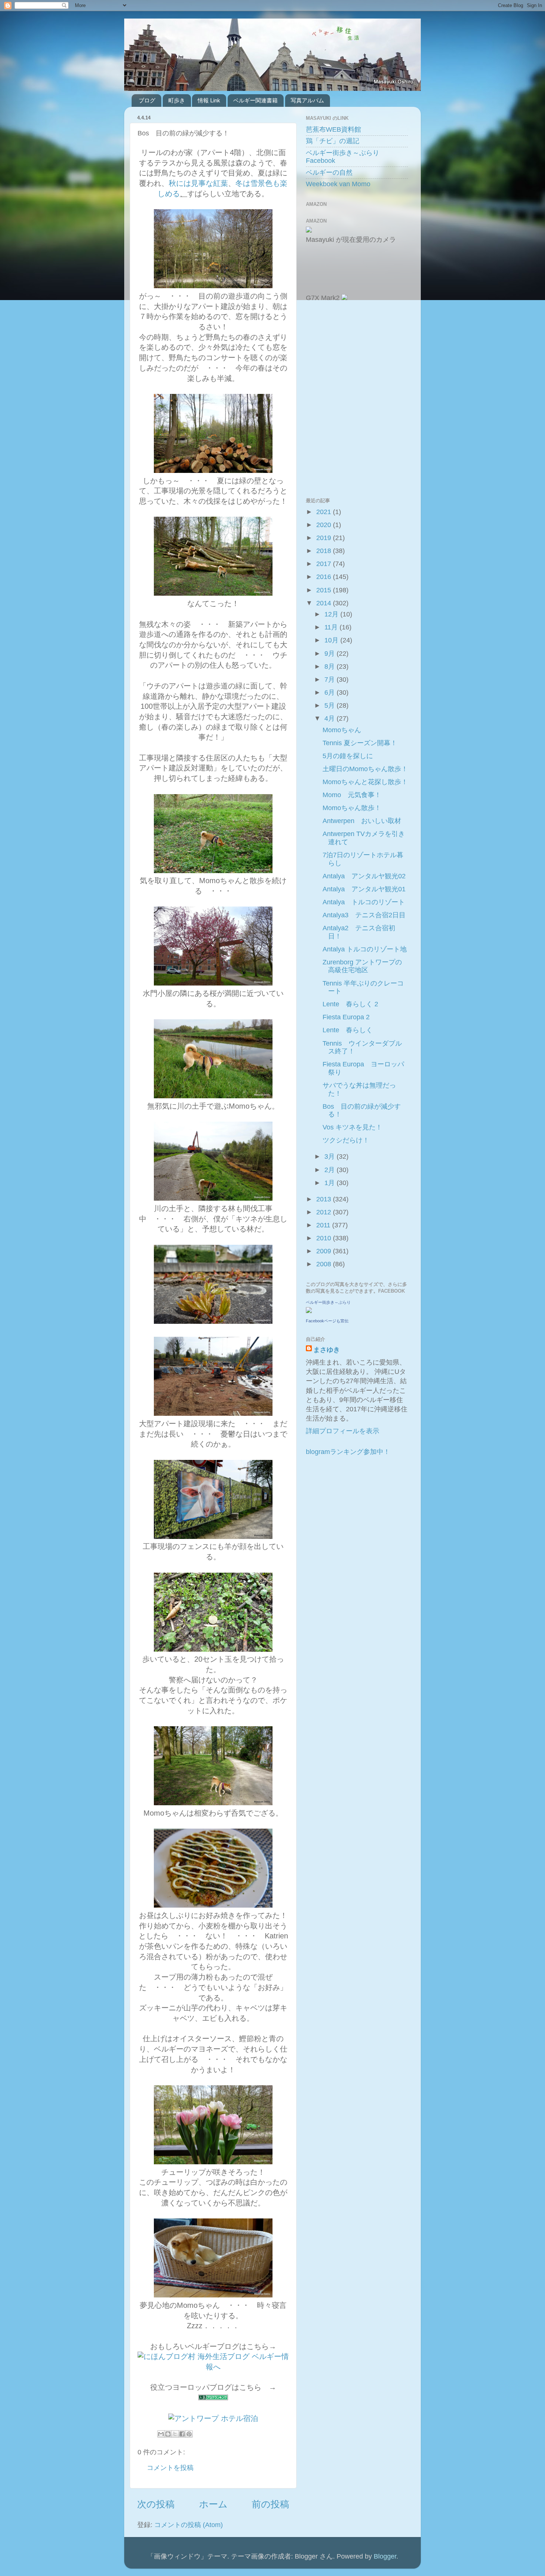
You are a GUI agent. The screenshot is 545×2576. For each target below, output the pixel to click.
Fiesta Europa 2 (346, 1017)
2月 (331, 1170)
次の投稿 (156, 2504)
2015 (325, 590)
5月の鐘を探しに (348, 756)
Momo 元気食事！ (352, 795)
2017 (325, 564)
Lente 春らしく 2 (350, 1004)
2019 (325, 538)
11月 (332, 627)
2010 (325, 1238)
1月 (331, 1183)
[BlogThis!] (168, 2434)
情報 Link (209, 100)
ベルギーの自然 (329, 172)
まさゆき (327, 1350)
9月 (331, 654)
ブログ (147, 100)
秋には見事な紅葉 (198, 183)
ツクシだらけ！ (346, 1140)
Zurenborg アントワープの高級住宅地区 (362, 966)
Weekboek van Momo (338, 184)
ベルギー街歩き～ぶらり (328, 1302)
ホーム (213, 2504)
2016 (325, 577)
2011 (324, 1225)
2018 (325, 551)
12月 (332, 614)
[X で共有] (175, 2434)
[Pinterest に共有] (189, 2434)
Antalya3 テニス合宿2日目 (364, 915)
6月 (331, 692)
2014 (325, 603)
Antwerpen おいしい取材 (362, 821)
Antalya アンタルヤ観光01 (364, 889)
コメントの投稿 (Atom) (189, 2525)
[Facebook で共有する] (182, 2434)
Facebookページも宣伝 (327, 1321)
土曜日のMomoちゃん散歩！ (365, 769)
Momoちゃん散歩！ (352, 808)
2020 (325, 525)
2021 (325, 512)
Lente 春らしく (348, 1030)
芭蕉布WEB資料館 (333, 129)
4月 (331, 718)
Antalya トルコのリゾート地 (365, 949)
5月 (331, 705)
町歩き (177, 100)
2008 (325, 1264)
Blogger (385, 2556)
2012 (325, 1212)
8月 (331, 667)
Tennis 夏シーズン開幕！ (360, 743)
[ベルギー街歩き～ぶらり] (309, 1311)
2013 (325, 1199)
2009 (325, 1251)
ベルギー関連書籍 (255, 100)
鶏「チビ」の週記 (333, 141)
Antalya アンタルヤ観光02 (364, 876)
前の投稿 (270, 2504)
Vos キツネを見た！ (352, 1127)
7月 (331, 680)
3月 (331, 1157)
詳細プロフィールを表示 (343, 1431)
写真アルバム (307, 100)
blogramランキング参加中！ (348, 1452)
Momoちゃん (342, 730)
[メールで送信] (161, 2434)
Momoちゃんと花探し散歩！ (365, 782)
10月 (332, 640)
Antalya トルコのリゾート (364, 902)
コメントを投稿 (170, 2468)
